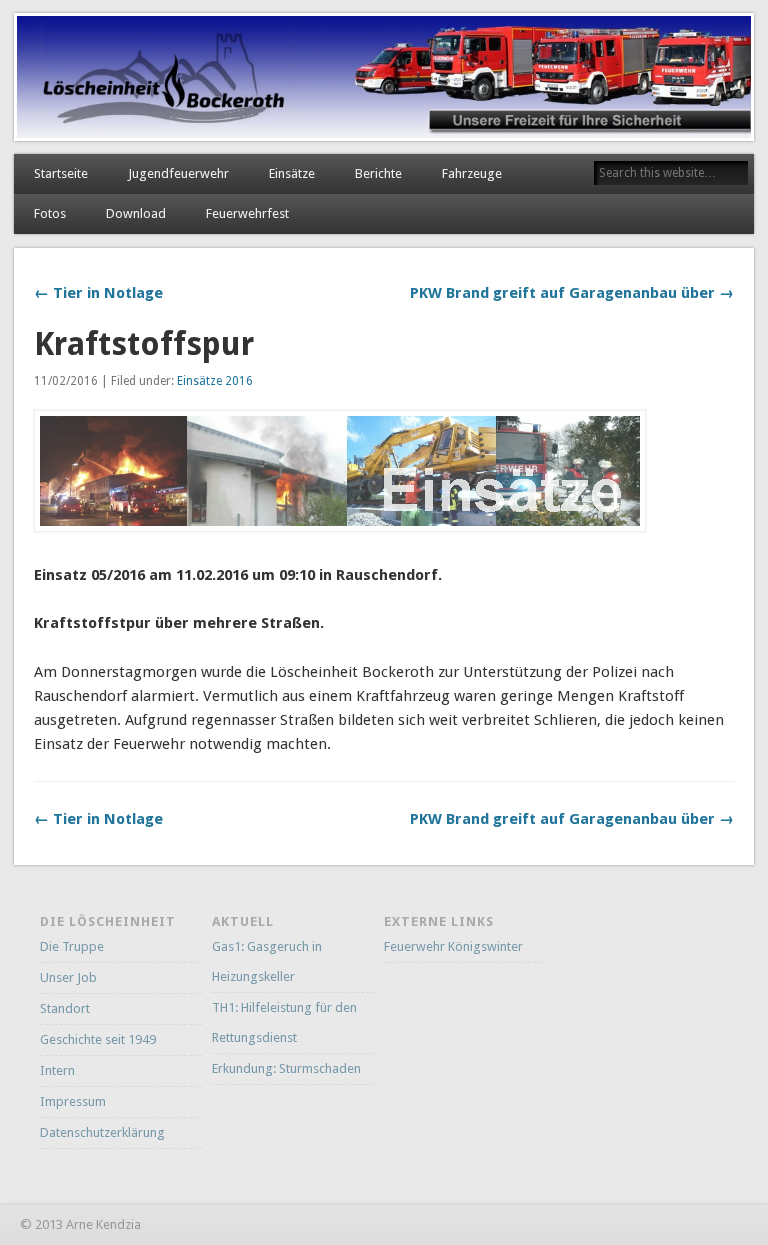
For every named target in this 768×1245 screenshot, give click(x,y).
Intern (57, 1070)
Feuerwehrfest (247, 213)
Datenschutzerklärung (102, 1132)
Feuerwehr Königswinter (453, 946)
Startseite (61, 173)
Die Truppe (72, 946)
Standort (65, 1008)
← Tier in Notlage (98, 293)
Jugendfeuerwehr (178, 173)
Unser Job (68, 977)
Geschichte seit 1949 (98, 1039)
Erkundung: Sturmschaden (286, 1068)
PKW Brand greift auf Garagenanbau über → (572, 293)
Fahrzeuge (472, 173)
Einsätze (292, 173)
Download (136, 213)
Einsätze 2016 (215, 381)
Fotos (50, 213)
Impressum (73, 1101)
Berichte (378, 173)
